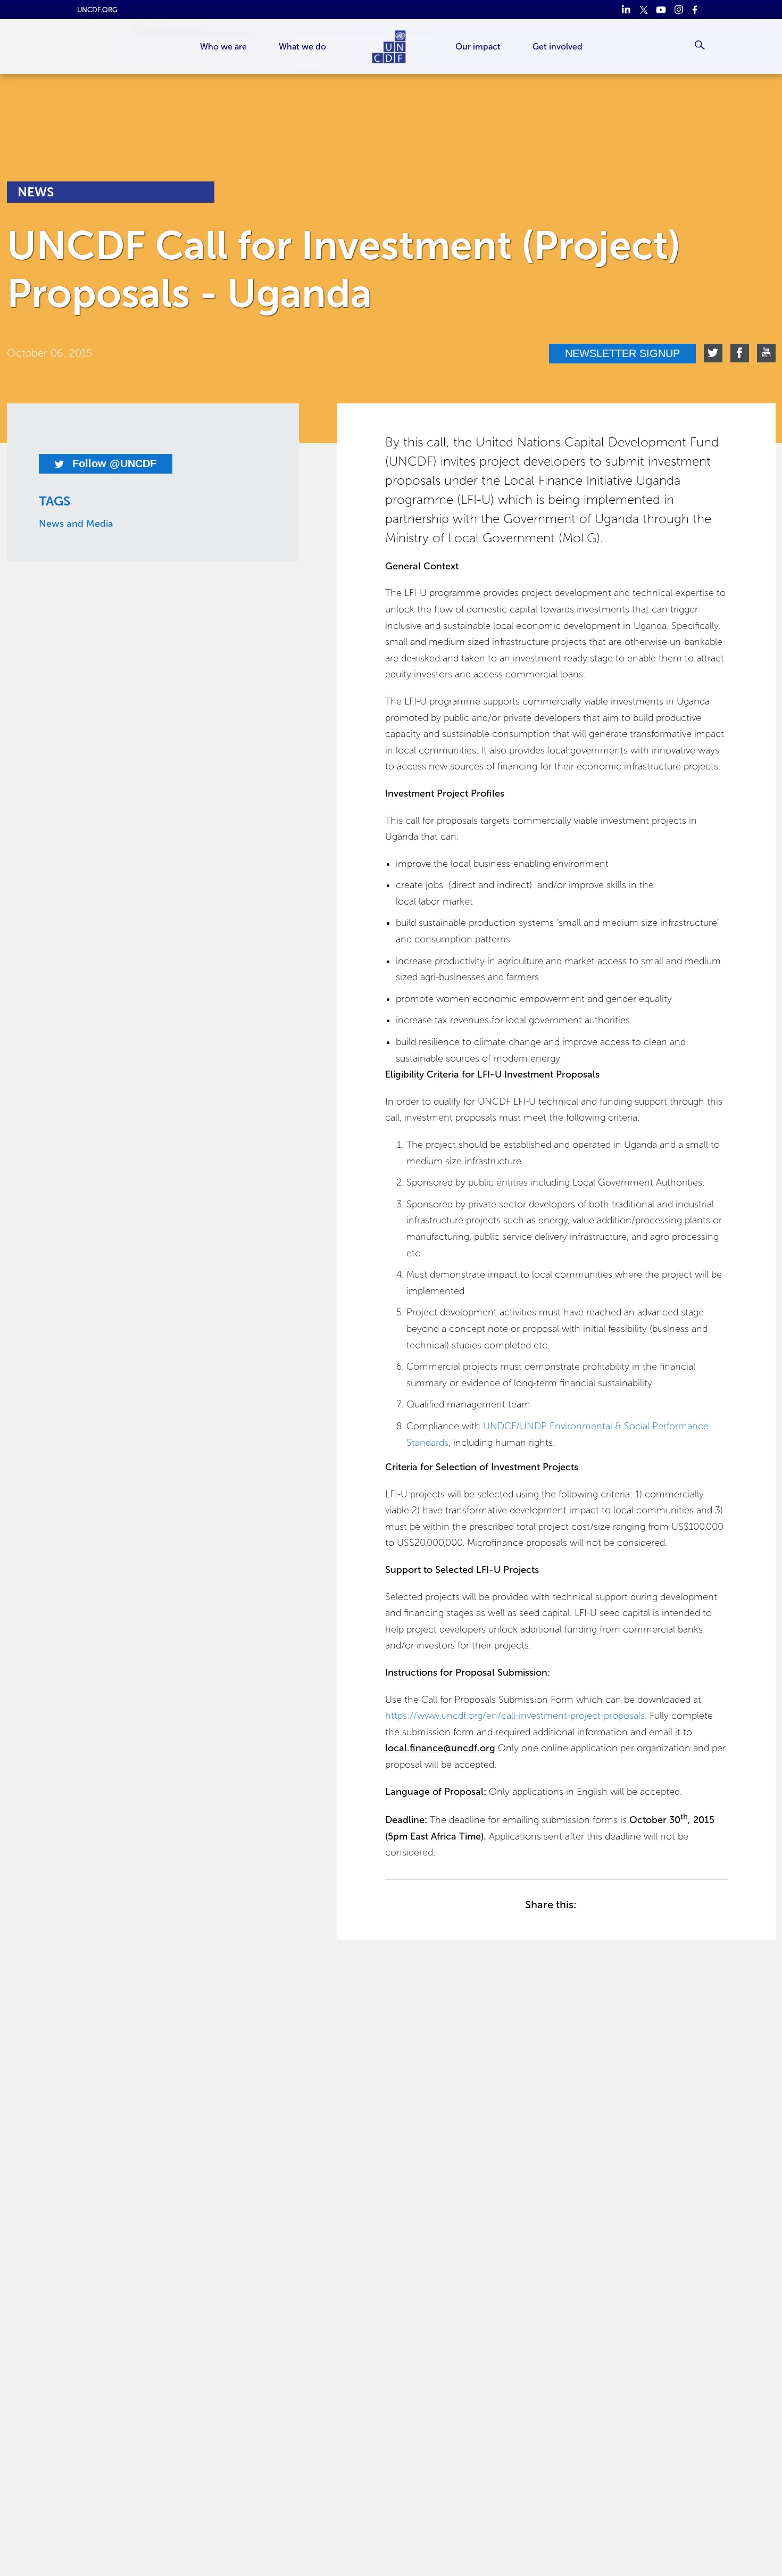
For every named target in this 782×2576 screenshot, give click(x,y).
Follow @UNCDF (113, 463)
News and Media (76, 524)
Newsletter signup (622, 353)
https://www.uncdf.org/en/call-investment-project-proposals (515, 1716)
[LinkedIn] (626, 10)
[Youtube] (661, 10)
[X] (643, 10)
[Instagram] (679, 10)
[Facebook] (696, 10)
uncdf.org (97, 10)
